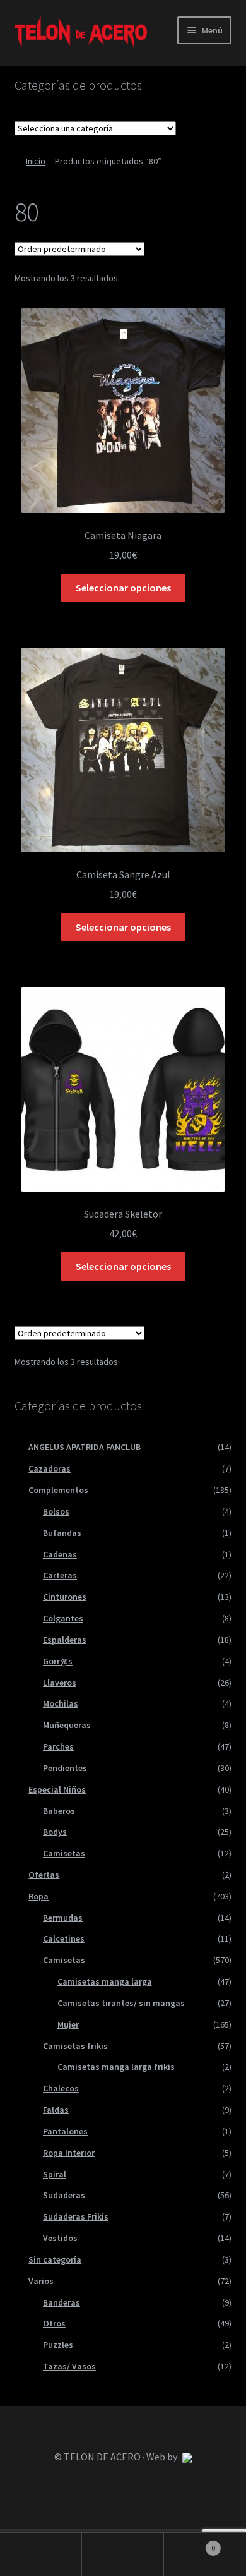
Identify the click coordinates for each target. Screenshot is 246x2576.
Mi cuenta (41, 2555)
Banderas (61, 2302)
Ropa (38, 1896)
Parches (58, 1746)
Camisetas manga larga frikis (116, 2067)
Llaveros (60, 1683)
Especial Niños (57, 1789)
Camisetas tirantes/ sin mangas (121, 2003)
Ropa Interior (69, 2153)
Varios (41, 2281)
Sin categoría (55, 2259)
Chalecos (61, 2088)
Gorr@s (58, 1661)
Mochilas (61, 1703)
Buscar (123, 2555)
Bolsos (56, 1511)
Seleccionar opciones (123, 588)
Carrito (190, 2543)
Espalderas (65, 1640)
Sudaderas (64, 2195)
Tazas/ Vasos (69, 2366)
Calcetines (64, 1938)
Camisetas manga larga (105, 1981)
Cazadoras (50, 1468)
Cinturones (65, 1597)
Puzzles (58, 2345)
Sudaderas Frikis (76, 2216)
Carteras (60, 1575)
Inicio (36, 161)
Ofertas (44, 1875)
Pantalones (65, 2131)
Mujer (68, 2024)
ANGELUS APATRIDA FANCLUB (85, 1447)
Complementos (58, 1490)
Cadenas (60, 1554)
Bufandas (62, 1533)
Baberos (59, 1811)
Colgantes (63, 1618)
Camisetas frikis (75, 2046)
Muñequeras (67, 1725)
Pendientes (65, 1768)
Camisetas (64, 1853)
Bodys (55, 1832)
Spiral (55, 2174)
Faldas (56, 2110)
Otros (54, 2323)
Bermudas (63, 1918)
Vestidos (60, 2238)
